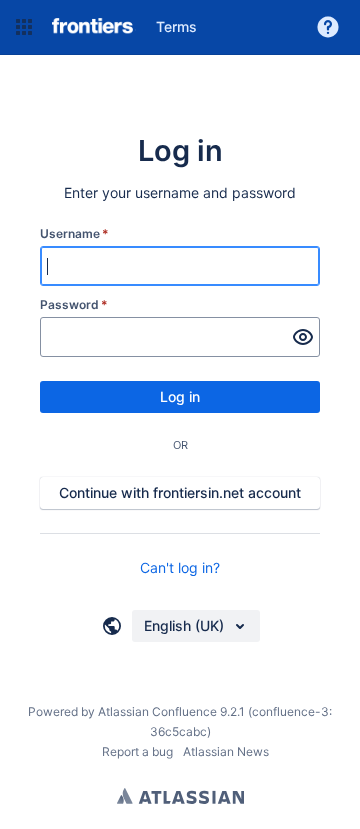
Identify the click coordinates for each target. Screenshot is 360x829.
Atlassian (180, 796)
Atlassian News (226, 751)
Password (74, 304)
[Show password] (303, 337)
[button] (24, 27)
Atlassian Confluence (157, 711)
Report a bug (137, 751)
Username (74, 233)
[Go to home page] (92, 27)
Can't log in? (180, 567)
